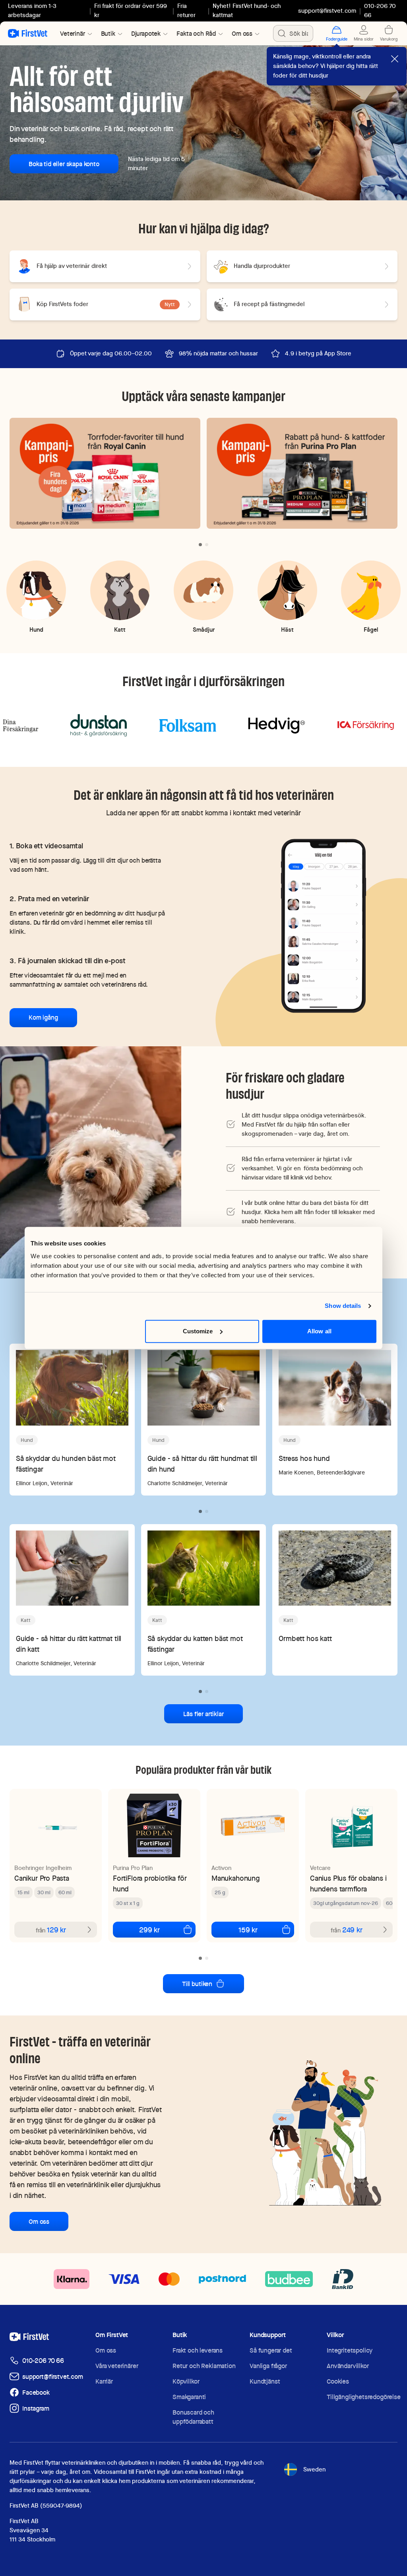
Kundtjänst (265, 2381)
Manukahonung (236, 1878)
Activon (221, 1868)
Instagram (36, 2408)
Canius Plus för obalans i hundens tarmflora (348, 1884)
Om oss (39, 2222)
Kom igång (43, 1017)
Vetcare (320, 1868)
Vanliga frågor (268, 2366)
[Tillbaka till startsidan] (28, 33)
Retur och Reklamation (204, 2366)
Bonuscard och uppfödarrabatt (193, 2417)
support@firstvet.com (327, 11)
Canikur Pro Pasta (42, 1878)
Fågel (371, 629)
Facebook (36, 2393)
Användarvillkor (348, 2366)
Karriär (104, 2381)
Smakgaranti (189, 2397)
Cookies (338, 2381)
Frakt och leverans (198, 2350)
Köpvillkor (186, 2381)
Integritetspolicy (350, 2350)
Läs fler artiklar (203, 1714)
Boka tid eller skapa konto (64, 164)
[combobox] (293, 33)
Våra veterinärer (117, 2366)
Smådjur (204, 629)
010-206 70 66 (43, 2361)
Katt (120, 629)
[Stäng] (395, 59)
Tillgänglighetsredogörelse (364, 2397)
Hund (36, 629)
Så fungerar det (271, 2350)
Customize (198, 1331)
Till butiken (197, 1984)
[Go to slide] (200, 545)
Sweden (314, 2469)
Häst (287, 629)
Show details (343, 1306)
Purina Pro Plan (133, 1868)
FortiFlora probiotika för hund (150, 1884)
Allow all (319, 1331)
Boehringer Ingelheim (43, 1868)
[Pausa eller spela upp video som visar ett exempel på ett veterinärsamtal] (324, 925)
